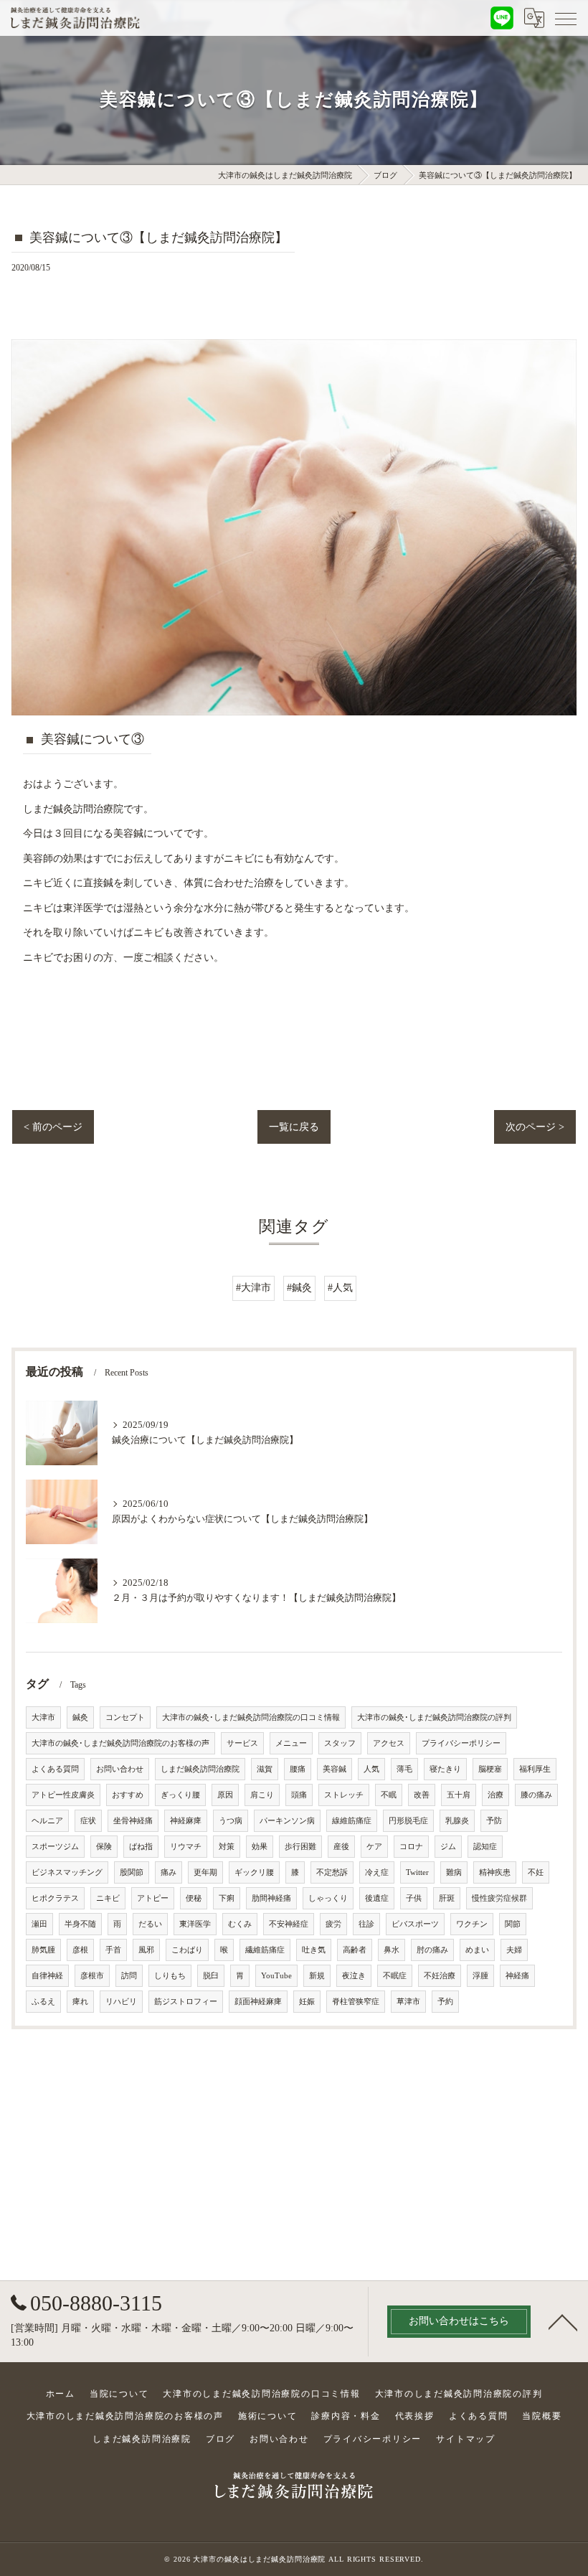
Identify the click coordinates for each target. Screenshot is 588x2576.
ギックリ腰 (254, 1872)
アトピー (153, 1898)
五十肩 (459, 1795)
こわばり (187, 1950)
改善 (422, 1795)
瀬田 (39, 1924)
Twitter (417, 1872)
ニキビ (108, 1898)
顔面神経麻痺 (258, 2002)
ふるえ (43, 2002)
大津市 (43, 1717)
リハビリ (121, 2002)
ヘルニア (47, 1821)
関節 (513, 1924)
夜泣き (354, 1976)
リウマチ (186, 1847)
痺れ (80, 2002)
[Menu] (566, 18)
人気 (371, 1769)
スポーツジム (55, 1847)
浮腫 (480, 1976)
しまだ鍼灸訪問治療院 (200, 1769)
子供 (414, 1898)
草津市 (408, 2002)
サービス (242, 1743)
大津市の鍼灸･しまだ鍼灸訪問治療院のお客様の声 (120, 1743)
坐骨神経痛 (133, 1821)
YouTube (276, 1976)
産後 (341, 1847)
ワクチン (472, 1924)
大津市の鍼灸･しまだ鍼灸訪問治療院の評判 (434, 1717)
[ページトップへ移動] (563, 2321)
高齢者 (355, 1950)
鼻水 (392, 1950)
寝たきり (445, 1769)
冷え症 (377, 1872)
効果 (260, 1847)
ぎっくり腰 (180, 1795)
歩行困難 (300, 1847)
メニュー (291, 1743)
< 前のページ (53, 1127)
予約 (445, 2002)
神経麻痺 (186, 1821)
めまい (477, 1950)
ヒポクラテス (55, 1898)
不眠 (389, 1795)
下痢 (227, 1898)
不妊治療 (440, 1976)
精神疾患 (495, 1872)
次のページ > (535, 1127)
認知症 (485, 1847)
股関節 (132, 1872)
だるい (150, 1924)
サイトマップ (466, 2439)
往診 (366, 1924)
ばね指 (141, 1847)
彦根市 (92, 1976)
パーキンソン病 (287, 1821)
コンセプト (125, 1717)
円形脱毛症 (408, 1821)
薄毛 (404, 1769)
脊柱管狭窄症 (356, 2002)
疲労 (333, 1924)
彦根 (80, 1950)
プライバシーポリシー (461, 1743)
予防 (494, 1821)
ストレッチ (344, 1795)
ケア (374, 1847)
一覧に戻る (294, 1127)
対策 (227, 1847)
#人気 (340, 1288)
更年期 (205, 1872)
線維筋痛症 (352, 1821)
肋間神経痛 (271, 1898)
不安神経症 (289, 1924)
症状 (88, 1821)
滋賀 (265, 1769)
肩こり (262, 1795)
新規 (317, 1976)
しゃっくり (328, 1898)
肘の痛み (432, 1950)
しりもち (170, 1976)
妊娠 (307, 2002)
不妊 (536, 1872)
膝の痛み (536, 1795)
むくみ (240, 1924)
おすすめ (128, 1795)
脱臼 (211, 1976)
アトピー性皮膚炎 (63, 1795)
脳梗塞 (490, 1769)
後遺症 (377, 1898)
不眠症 (395, 1976)
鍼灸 (80, 1717)
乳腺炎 (457, 1821)
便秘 (194, 1898)
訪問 (129, 1976)
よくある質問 (55, 1769)
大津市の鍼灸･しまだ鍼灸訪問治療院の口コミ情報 (251, 1717)
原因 (225, 1795)
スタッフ (340, 1743)
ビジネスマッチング (67, 1872)
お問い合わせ (120, 1769)
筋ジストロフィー (186, 2002)
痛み (169, 1872)
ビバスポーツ (415, 1924)
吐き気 (314, 1950)
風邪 (146, 1950)
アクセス (389, 1743)
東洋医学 (195, 1924)
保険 (104, 1847)
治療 (495, 1795)
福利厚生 (535, 1769)
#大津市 (253, 1288)
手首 (113, 1950)
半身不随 (80, 1924)
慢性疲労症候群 (499, 1898)
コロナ (411, 1847)
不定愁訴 (332, 1872)
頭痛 (299, 1795)
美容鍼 (335, 1769)
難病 (454, 1872)
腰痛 (298, 1769)
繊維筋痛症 (265, 1950)
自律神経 (47, 1976)
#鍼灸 (299, 1288)
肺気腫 (43, 1950)
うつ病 (231, 1821)
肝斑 (447, 1898)
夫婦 (514, 1950)
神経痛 (517, 1976)
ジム (448, 1847)
